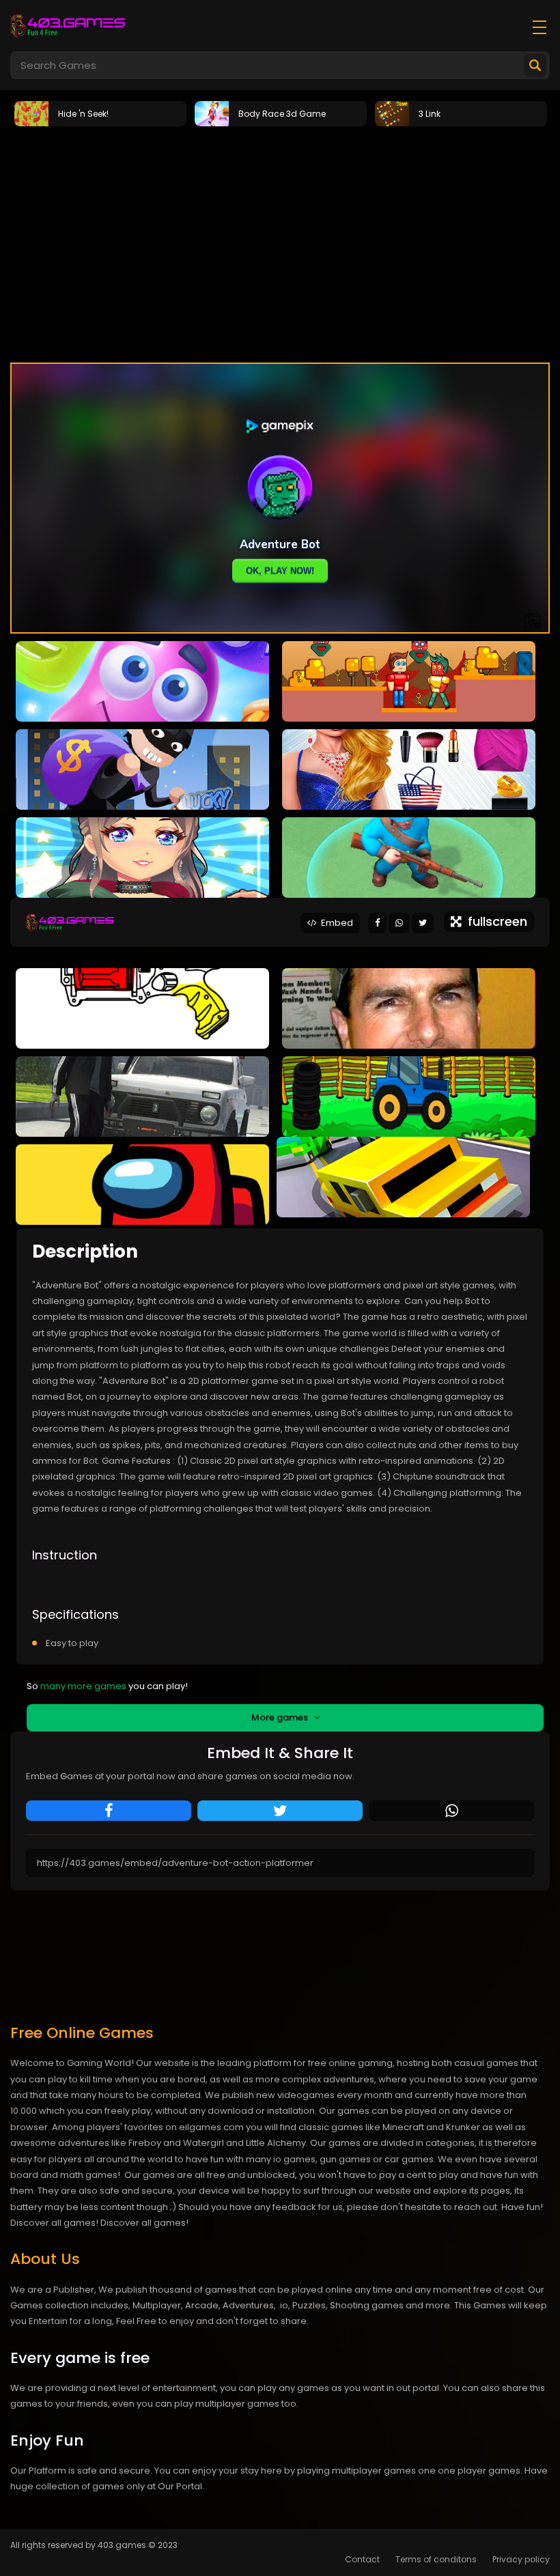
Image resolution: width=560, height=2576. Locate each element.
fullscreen (494, 921)
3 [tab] (300, 345)
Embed (335, 923)
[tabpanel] (100, 113)
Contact (362, 2559)
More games (283, 1717)
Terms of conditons (436, 2559)
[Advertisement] (280, 233)
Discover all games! (144, 2223)
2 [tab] (280, 345)
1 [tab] (260, 345)
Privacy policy (521, 2559)
